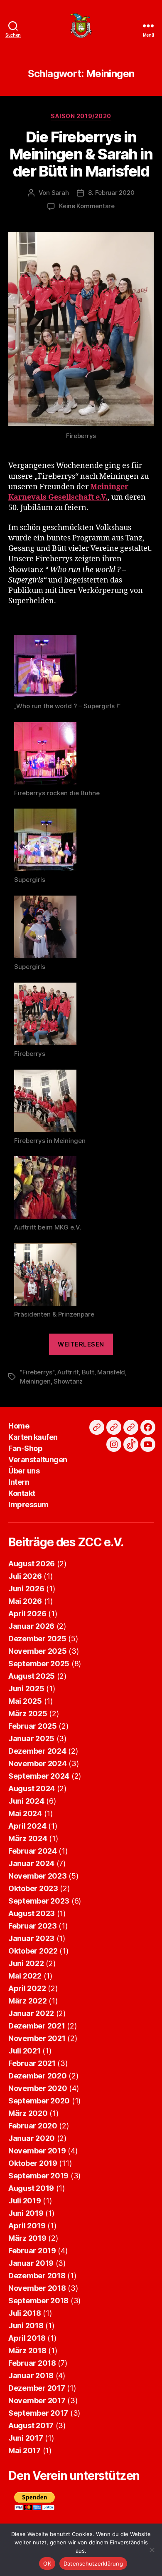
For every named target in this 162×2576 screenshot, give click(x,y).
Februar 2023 (33, 1926)
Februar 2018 (32, 2363)
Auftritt (68, 1372)
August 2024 (32, 1788)
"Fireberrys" (37, 1372)
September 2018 (38, 2301)
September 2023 (39, 1901)
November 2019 (37, 2151)
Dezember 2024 (37, 1751)
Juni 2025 (26, 1689)
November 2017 (37, 2401)
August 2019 (31, 2188)
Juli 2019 (25, 2201)
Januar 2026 (31, 1626)
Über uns (24, 1471)
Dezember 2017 (37, 2388)
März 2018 (27, 2351)
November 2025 (38, 1651)
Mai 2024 (25, 1813)
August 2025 (32, 1676)
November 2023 (38, 1876)
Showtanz (68, 1381)
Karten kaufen (33, 1437)
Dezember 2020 (38, 2076)
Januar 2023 (31, 1938)
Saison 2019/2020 (81, 116)
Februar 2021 (32, 2063)
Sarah (60, 193)
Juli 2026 (25, 1576)
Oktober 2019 (33, 2163)
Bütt (88, 1372)
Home (19, 1426)
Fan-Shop (25, 1448)
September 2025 (39, 1664)
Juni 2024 (26, 1801)
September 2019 (38, 2176)
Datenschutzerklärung (93, 2564)
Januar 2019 (31, 2263)
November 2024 (38, 1763)
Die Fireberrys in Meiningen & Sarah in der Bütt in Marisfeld (81, 154)
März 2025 (28, 1714)
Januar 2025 (31, 1738)
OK (47, 2564)
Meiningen (35, 1381)
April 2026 (27, 1614)
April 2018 (27, 2338)
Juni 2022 (26, 1963)
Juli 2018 (25, 2313)
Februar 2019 (32, 2251)
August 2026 (32, 1564)
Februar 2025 (33, 1726)
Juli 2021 (25, 2051)
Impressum (28, 1505)
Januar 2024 (31, 1863)
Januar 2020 (32, 2138)
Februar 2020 (33, 2126)
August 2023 (32, 1913)
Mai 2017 (25, 2450)
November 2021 (37, 2038)
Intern (19, 1482)
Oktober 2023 (33, 1888)
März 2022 (28, 2001)
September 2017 (38, 2413)
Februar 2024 (33, 1851)
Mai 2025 (25, 1701)
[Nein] (152, 2550)
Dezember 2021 (37, 2026)
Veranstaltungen (38, 1460)
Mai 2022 (25, 1976)
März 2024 (28, 1838)
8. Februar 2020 (111, 193)
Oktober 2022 (33, 1951)
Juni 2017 (26, 2438)
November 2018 (37, 2288)
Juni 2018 (26, 2326)
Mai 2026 (25, 1601)
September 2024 (39, 1776)
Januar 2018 (31, 2376)
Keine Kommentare (87, 206)
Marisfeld (111, 1372)
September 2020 (39, 2101)
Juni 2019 (26, 2213)
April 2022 (27, 1988)
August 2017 (31, 2425)
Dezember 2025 (37, 1639)
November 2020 (38, 2088)
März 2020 (28, 2113)
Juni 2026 (26, 1589)
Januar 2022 (31, 2013)
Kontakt (22, 1493)
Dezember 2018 (37, 2276)
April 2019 (27, 2226)
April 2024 (27, 1826)
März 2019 (27, 2238)
